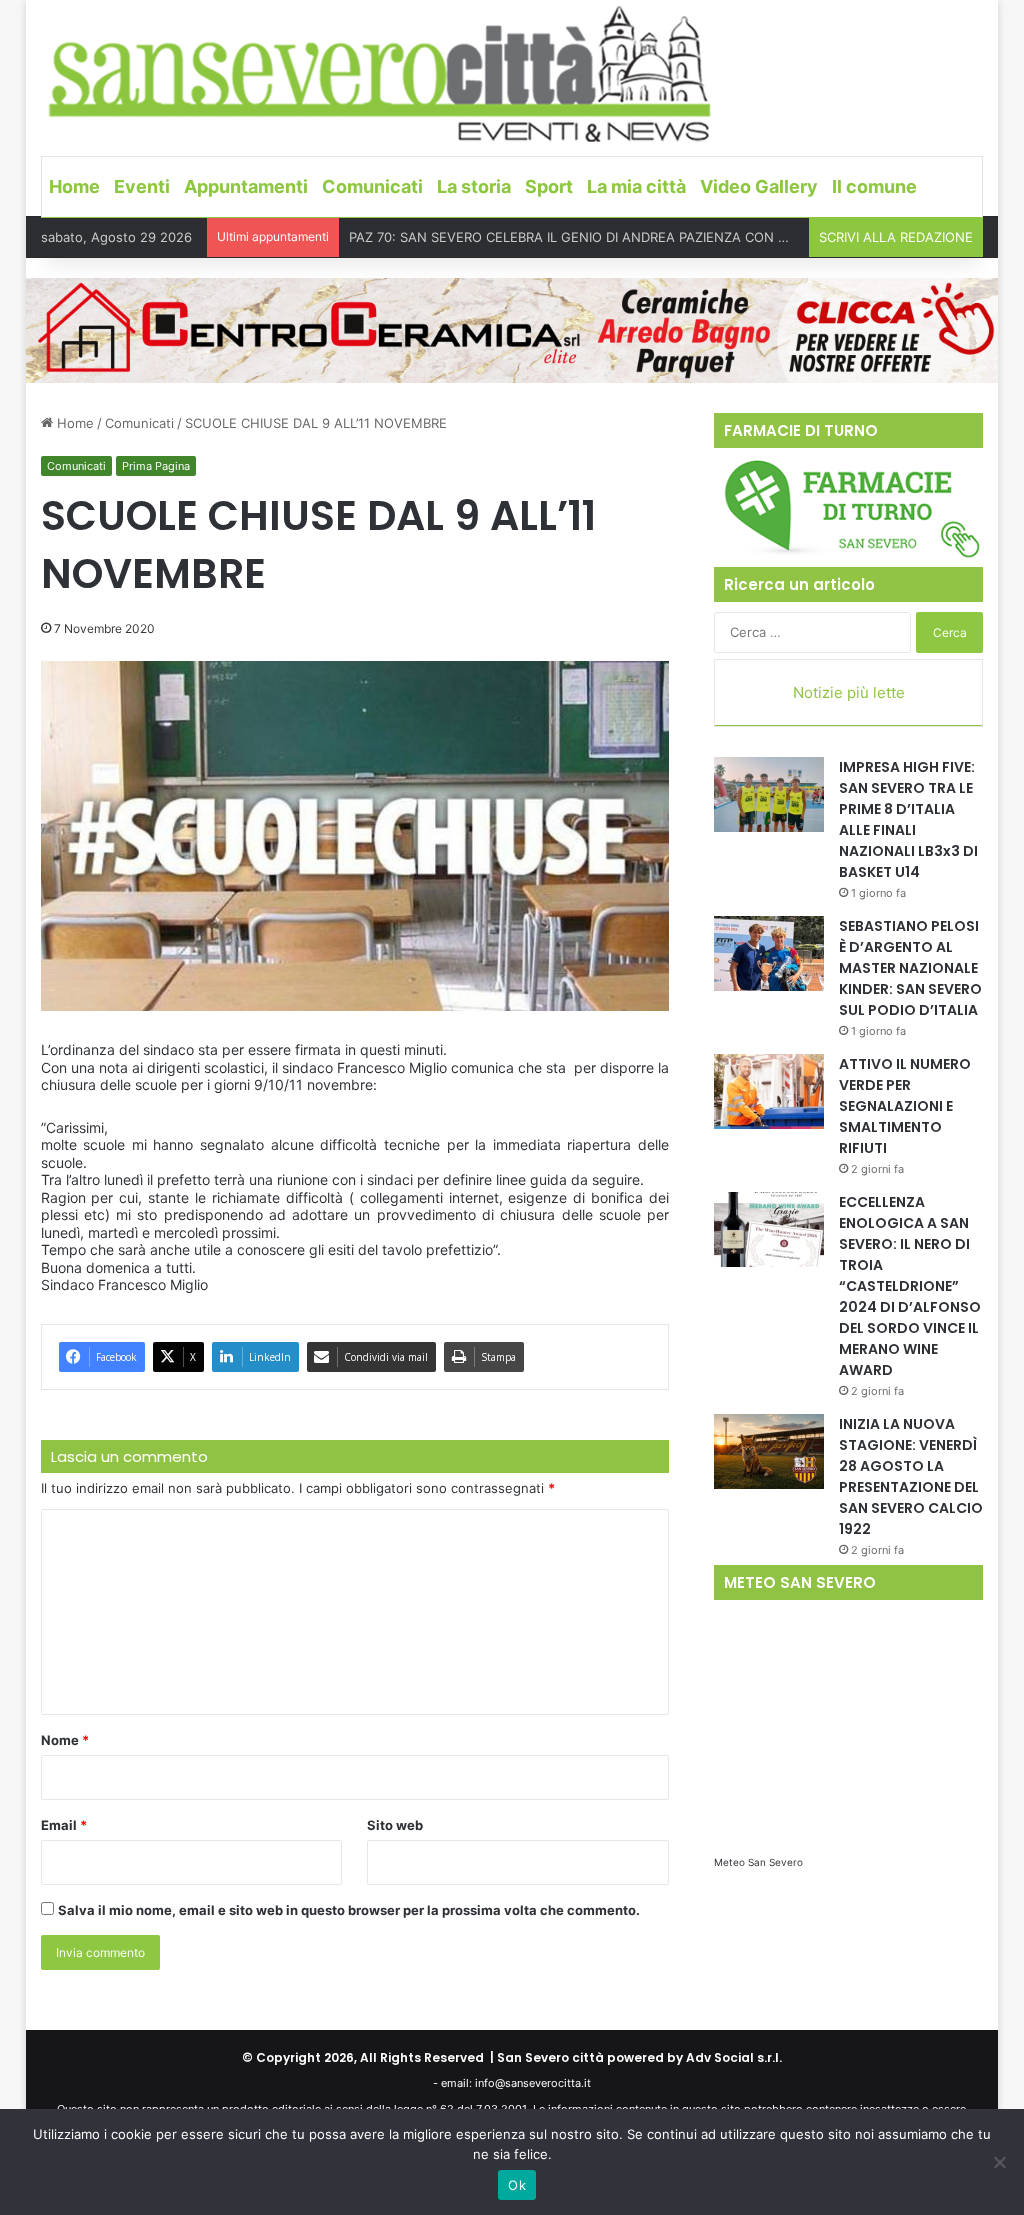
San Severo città (550, 2057)
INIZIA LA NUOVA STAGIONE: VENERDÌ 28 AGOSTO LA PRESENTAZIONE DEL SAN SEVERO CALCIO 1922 (911, 1476)
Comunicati (372, 186)
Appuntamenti (246, 186)
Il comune (874, 186)
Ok (517, 2185)
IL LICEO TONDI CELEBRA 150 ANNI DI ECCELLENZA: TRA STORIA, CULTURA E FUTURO (620, 238)
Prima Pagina (156, 466)
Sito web (395, 1825)
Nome (65, 1740)
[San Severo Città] (380, 75)
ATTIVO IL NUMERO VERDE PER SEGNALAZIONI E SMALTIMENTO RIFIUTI (905, 1106)
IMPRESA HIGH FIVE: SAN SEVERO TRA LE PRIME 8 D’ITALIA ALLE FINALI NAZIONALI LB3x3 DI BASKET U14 (908, 819)
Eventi (142, 186)
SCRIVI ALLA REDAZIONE (896, 237)
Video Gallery (759, 186)
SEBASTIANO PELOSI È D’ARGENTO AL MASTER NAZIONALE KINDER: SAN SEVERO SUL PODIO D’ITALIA (910, 968)
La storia (474, 186)
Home (74, 186)
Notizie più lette (849, 692)
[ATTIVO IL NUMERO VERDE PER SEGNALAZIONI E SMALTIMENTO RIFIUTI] (769, 1091)
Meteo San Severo (758, 1862)
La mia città (636, 186)
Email (64, 1825)
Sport (549, 186)
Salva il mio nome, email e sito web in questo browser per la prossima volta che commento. (349, 1910)
